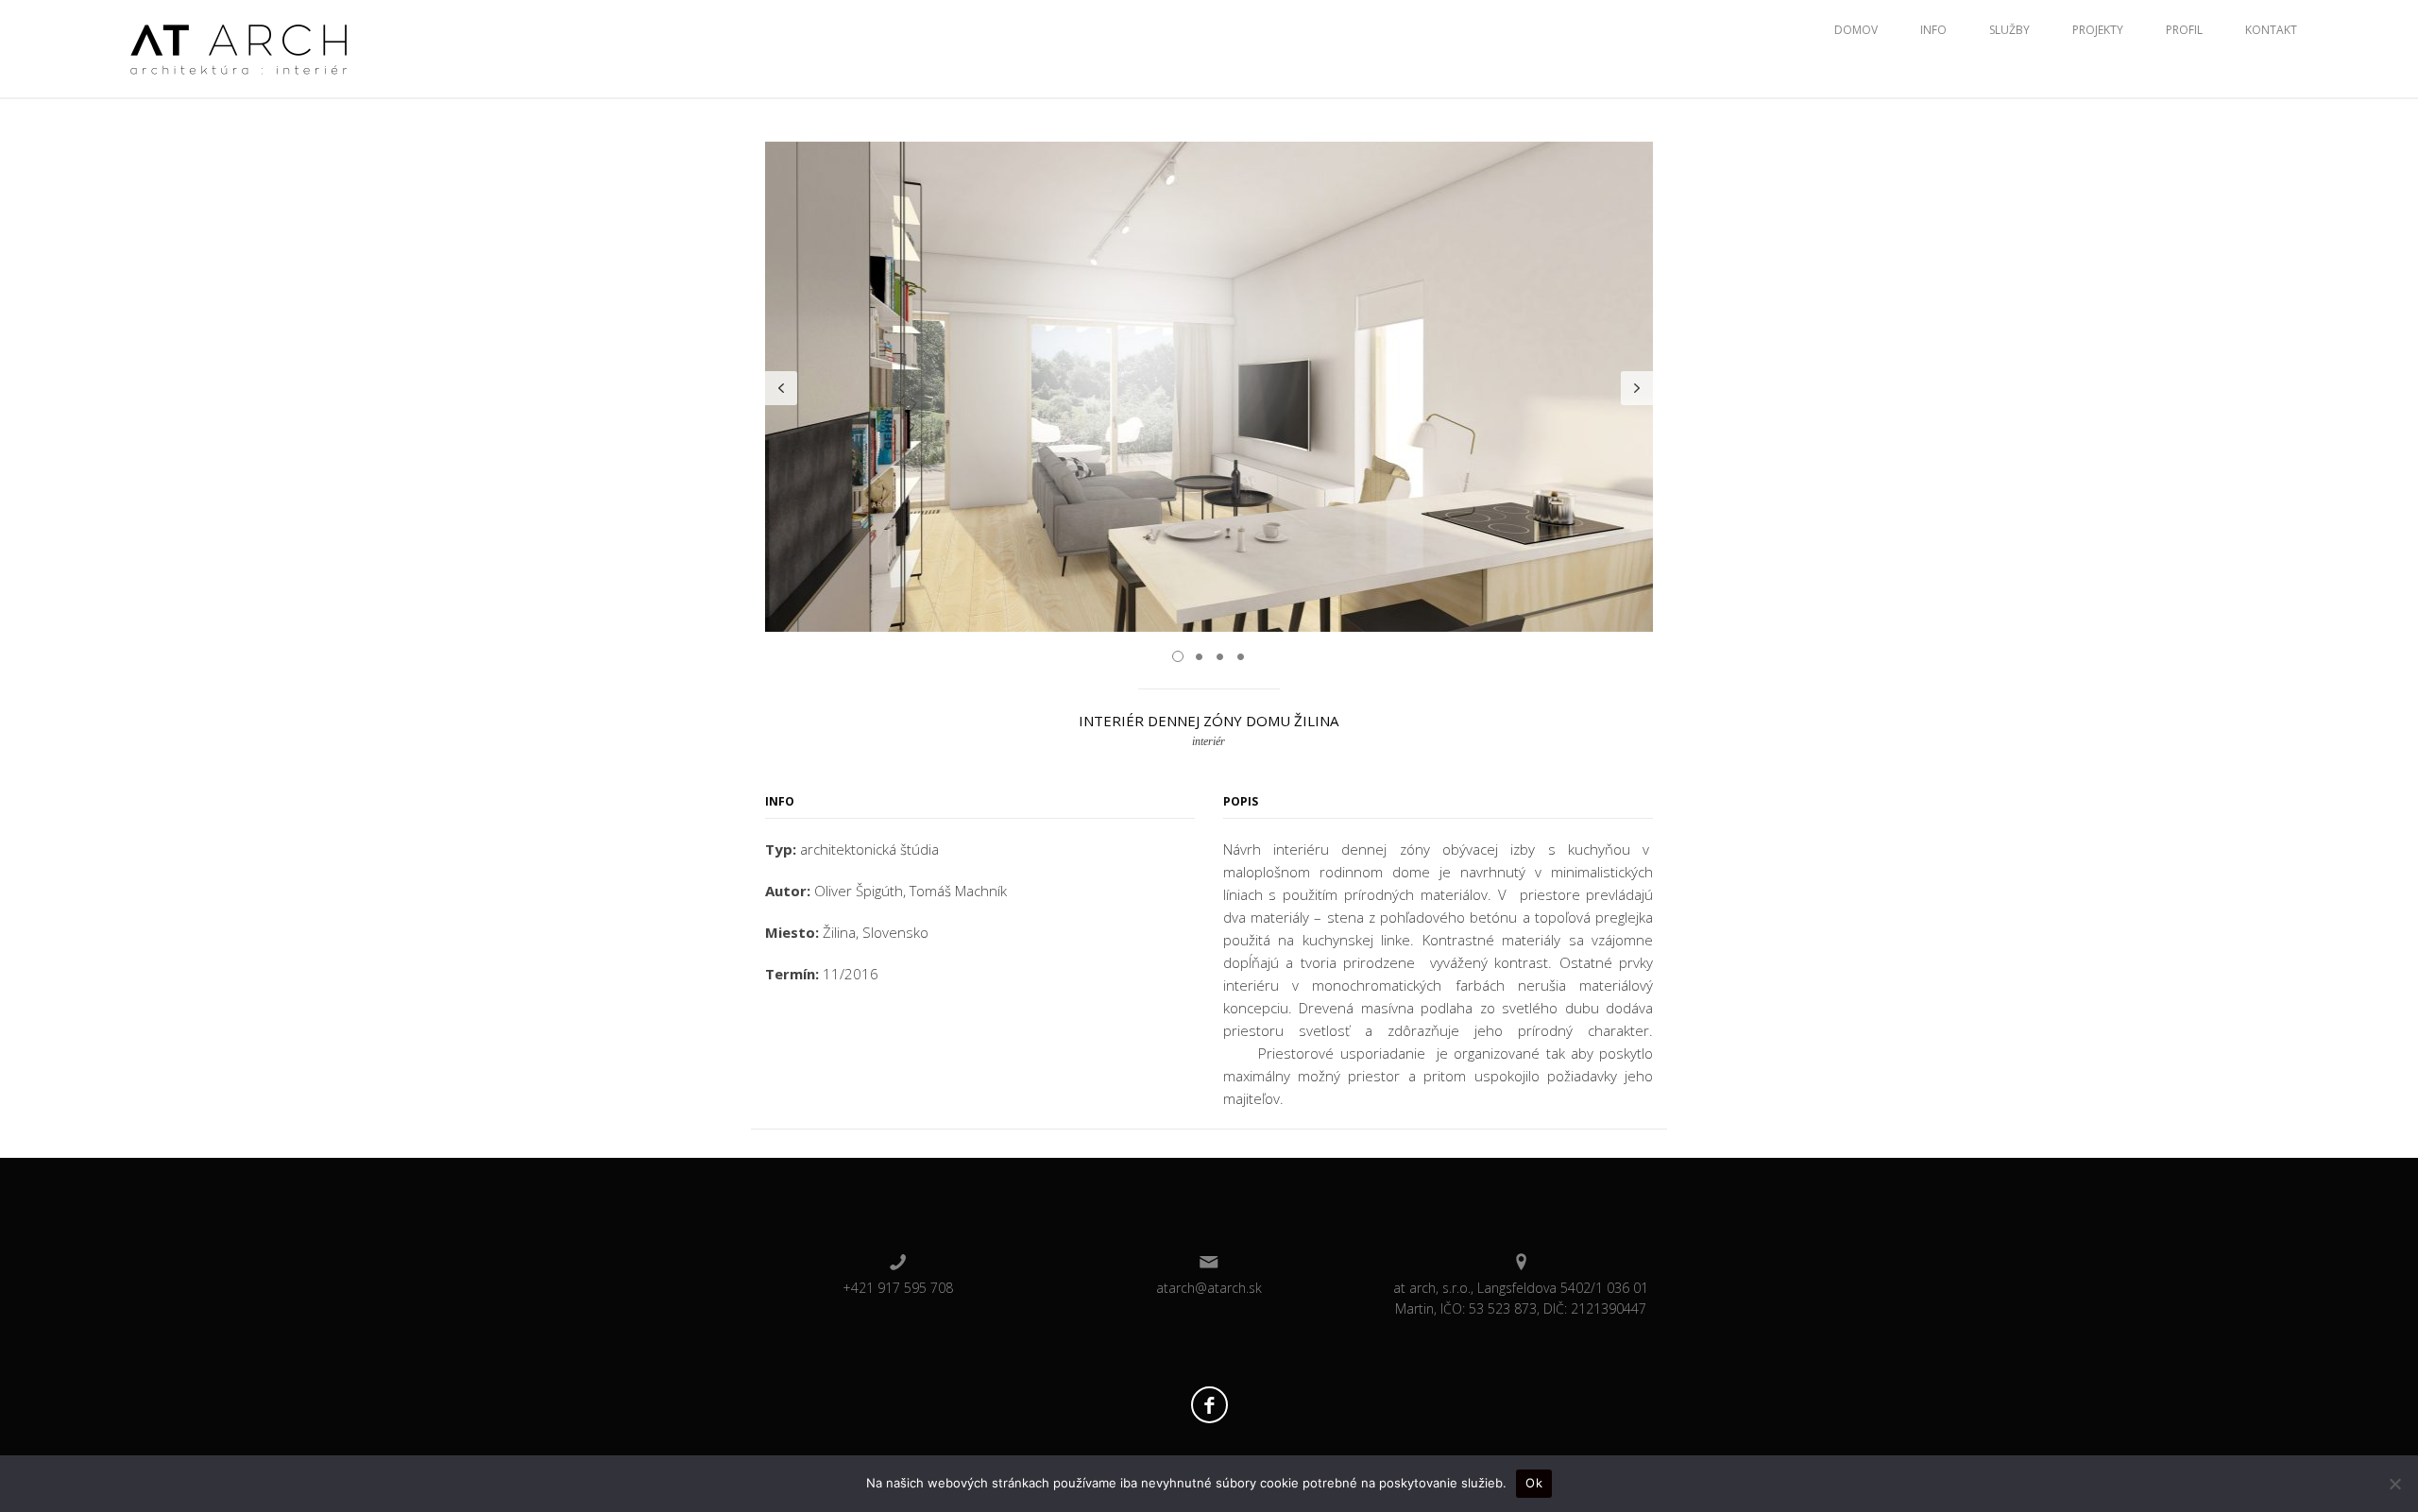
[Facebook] (1209, 1405)
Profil (2184, 30)
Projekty (2098, 30)
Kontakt (2271, 30)
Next (1637, 388)
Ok (1534, 1483)
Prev (781, 388)
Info (1933, 30)
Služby (2009, 30)
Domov (1856, 30)
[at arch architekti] (239, 47)
